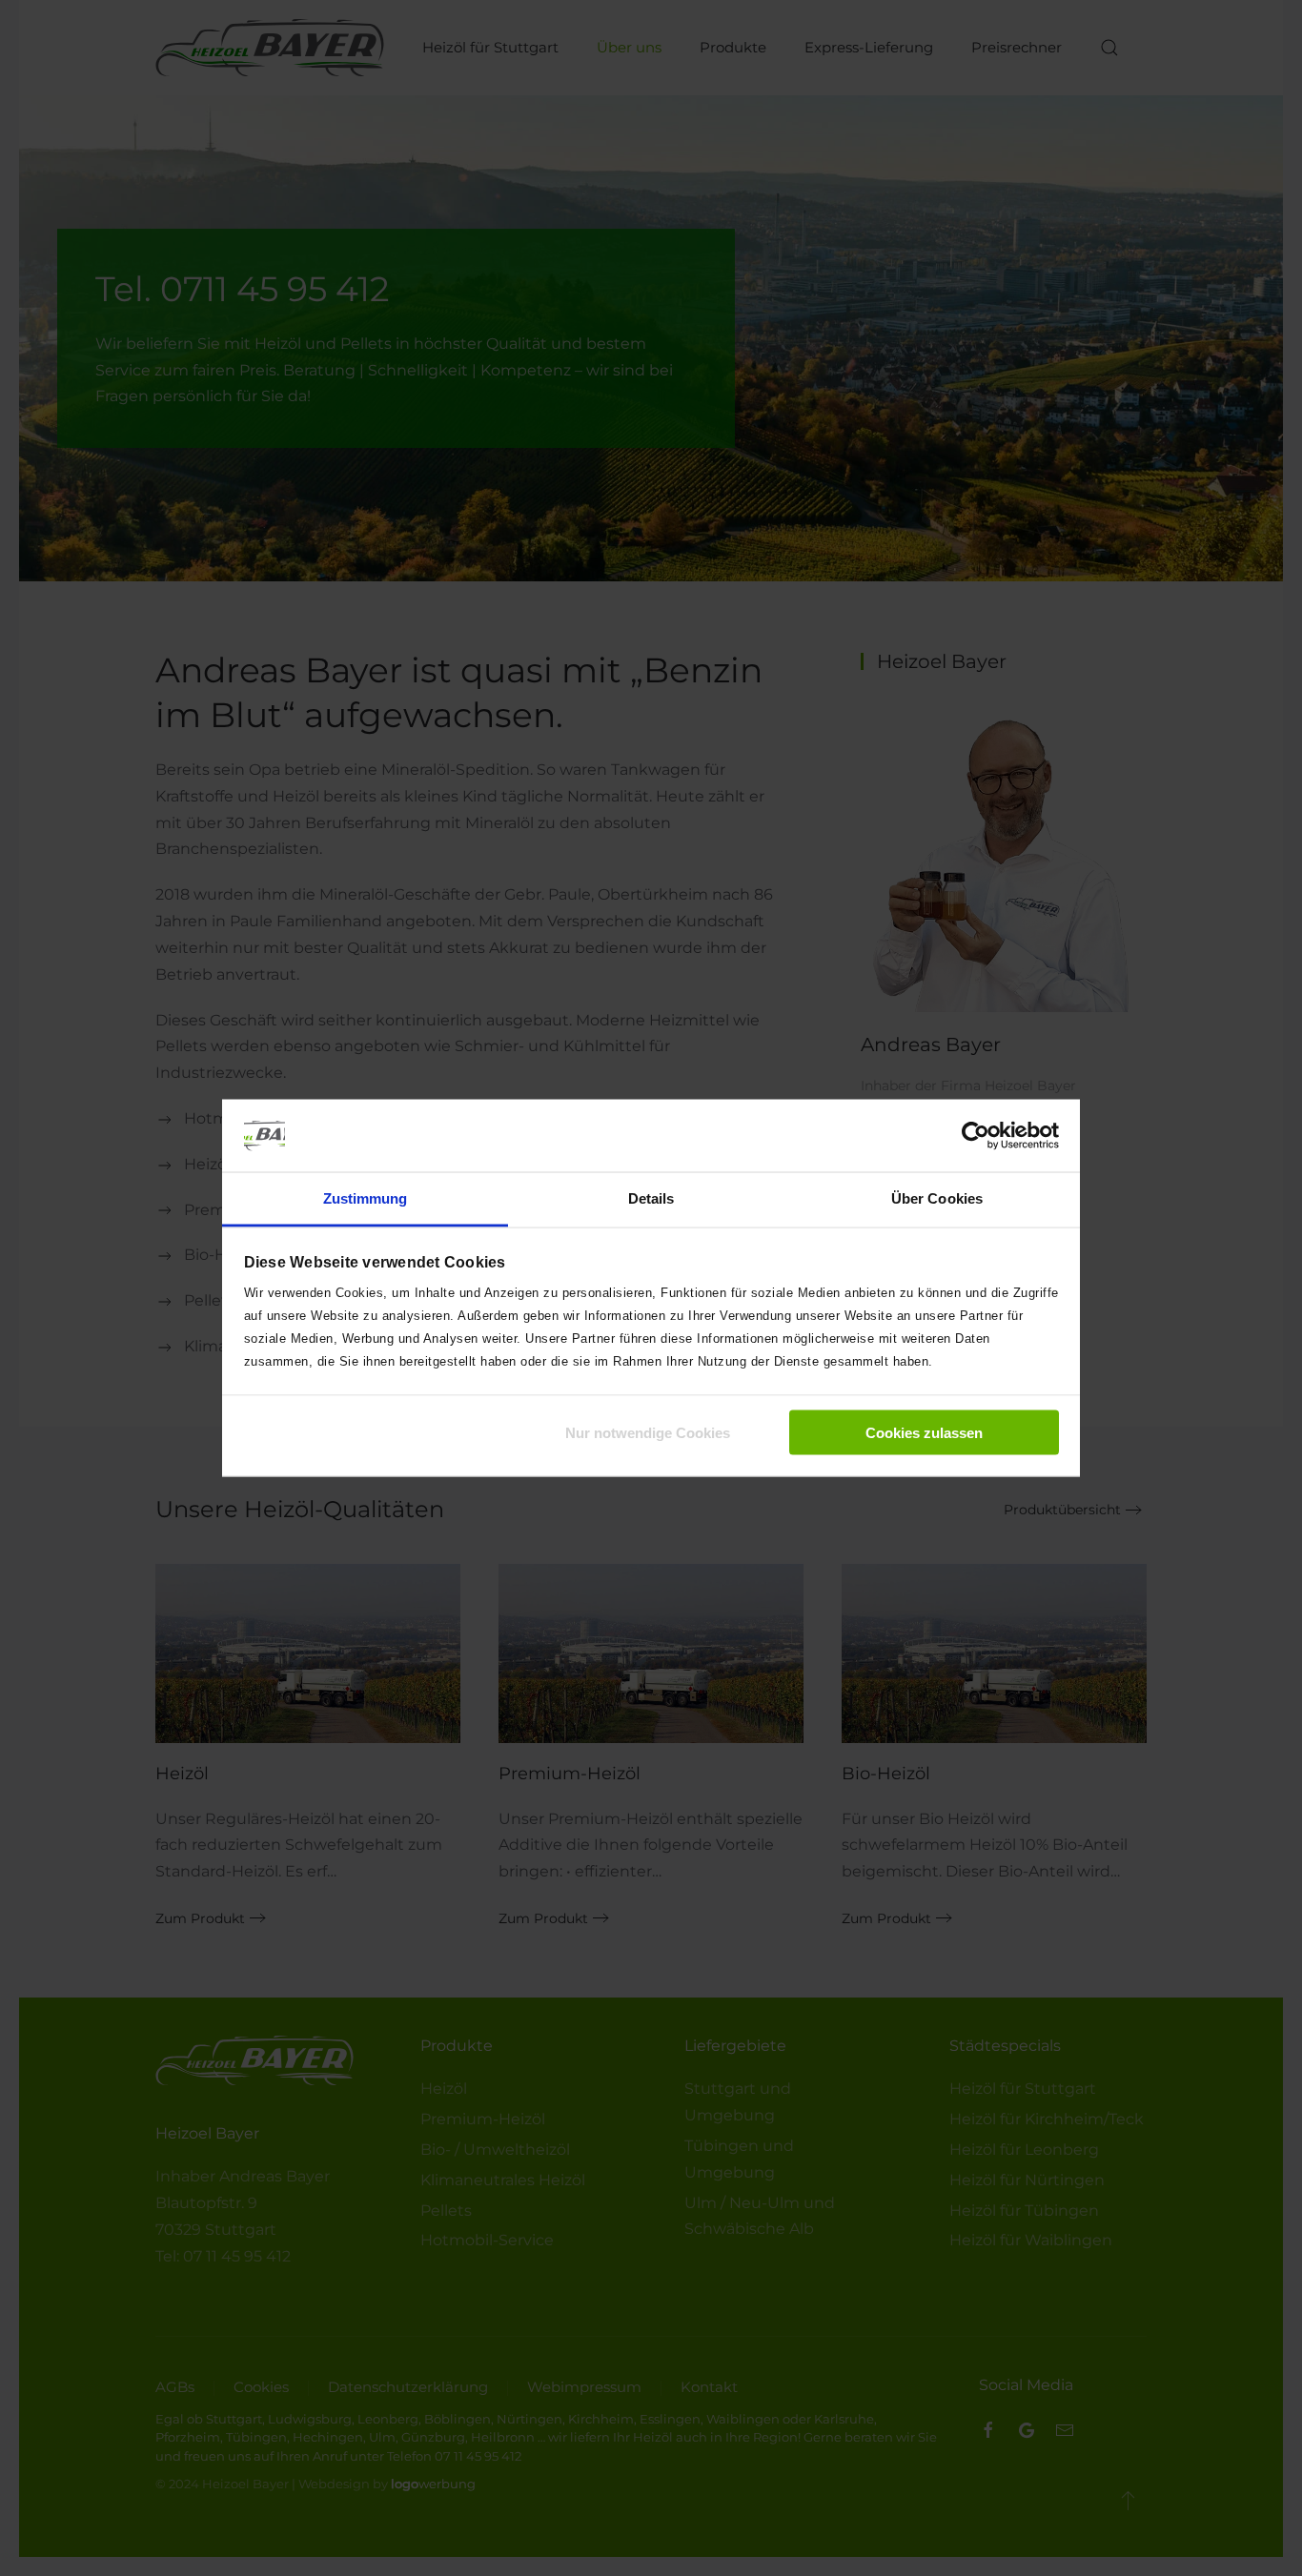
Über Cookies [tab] (937, 1198)
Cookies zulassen (924, 1432)
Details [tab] (651, 1198)
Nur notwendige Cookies (648, 1432)
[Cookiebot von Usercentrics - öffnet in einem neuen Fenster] (976, 1135)
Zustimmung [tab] (366, 1198)
